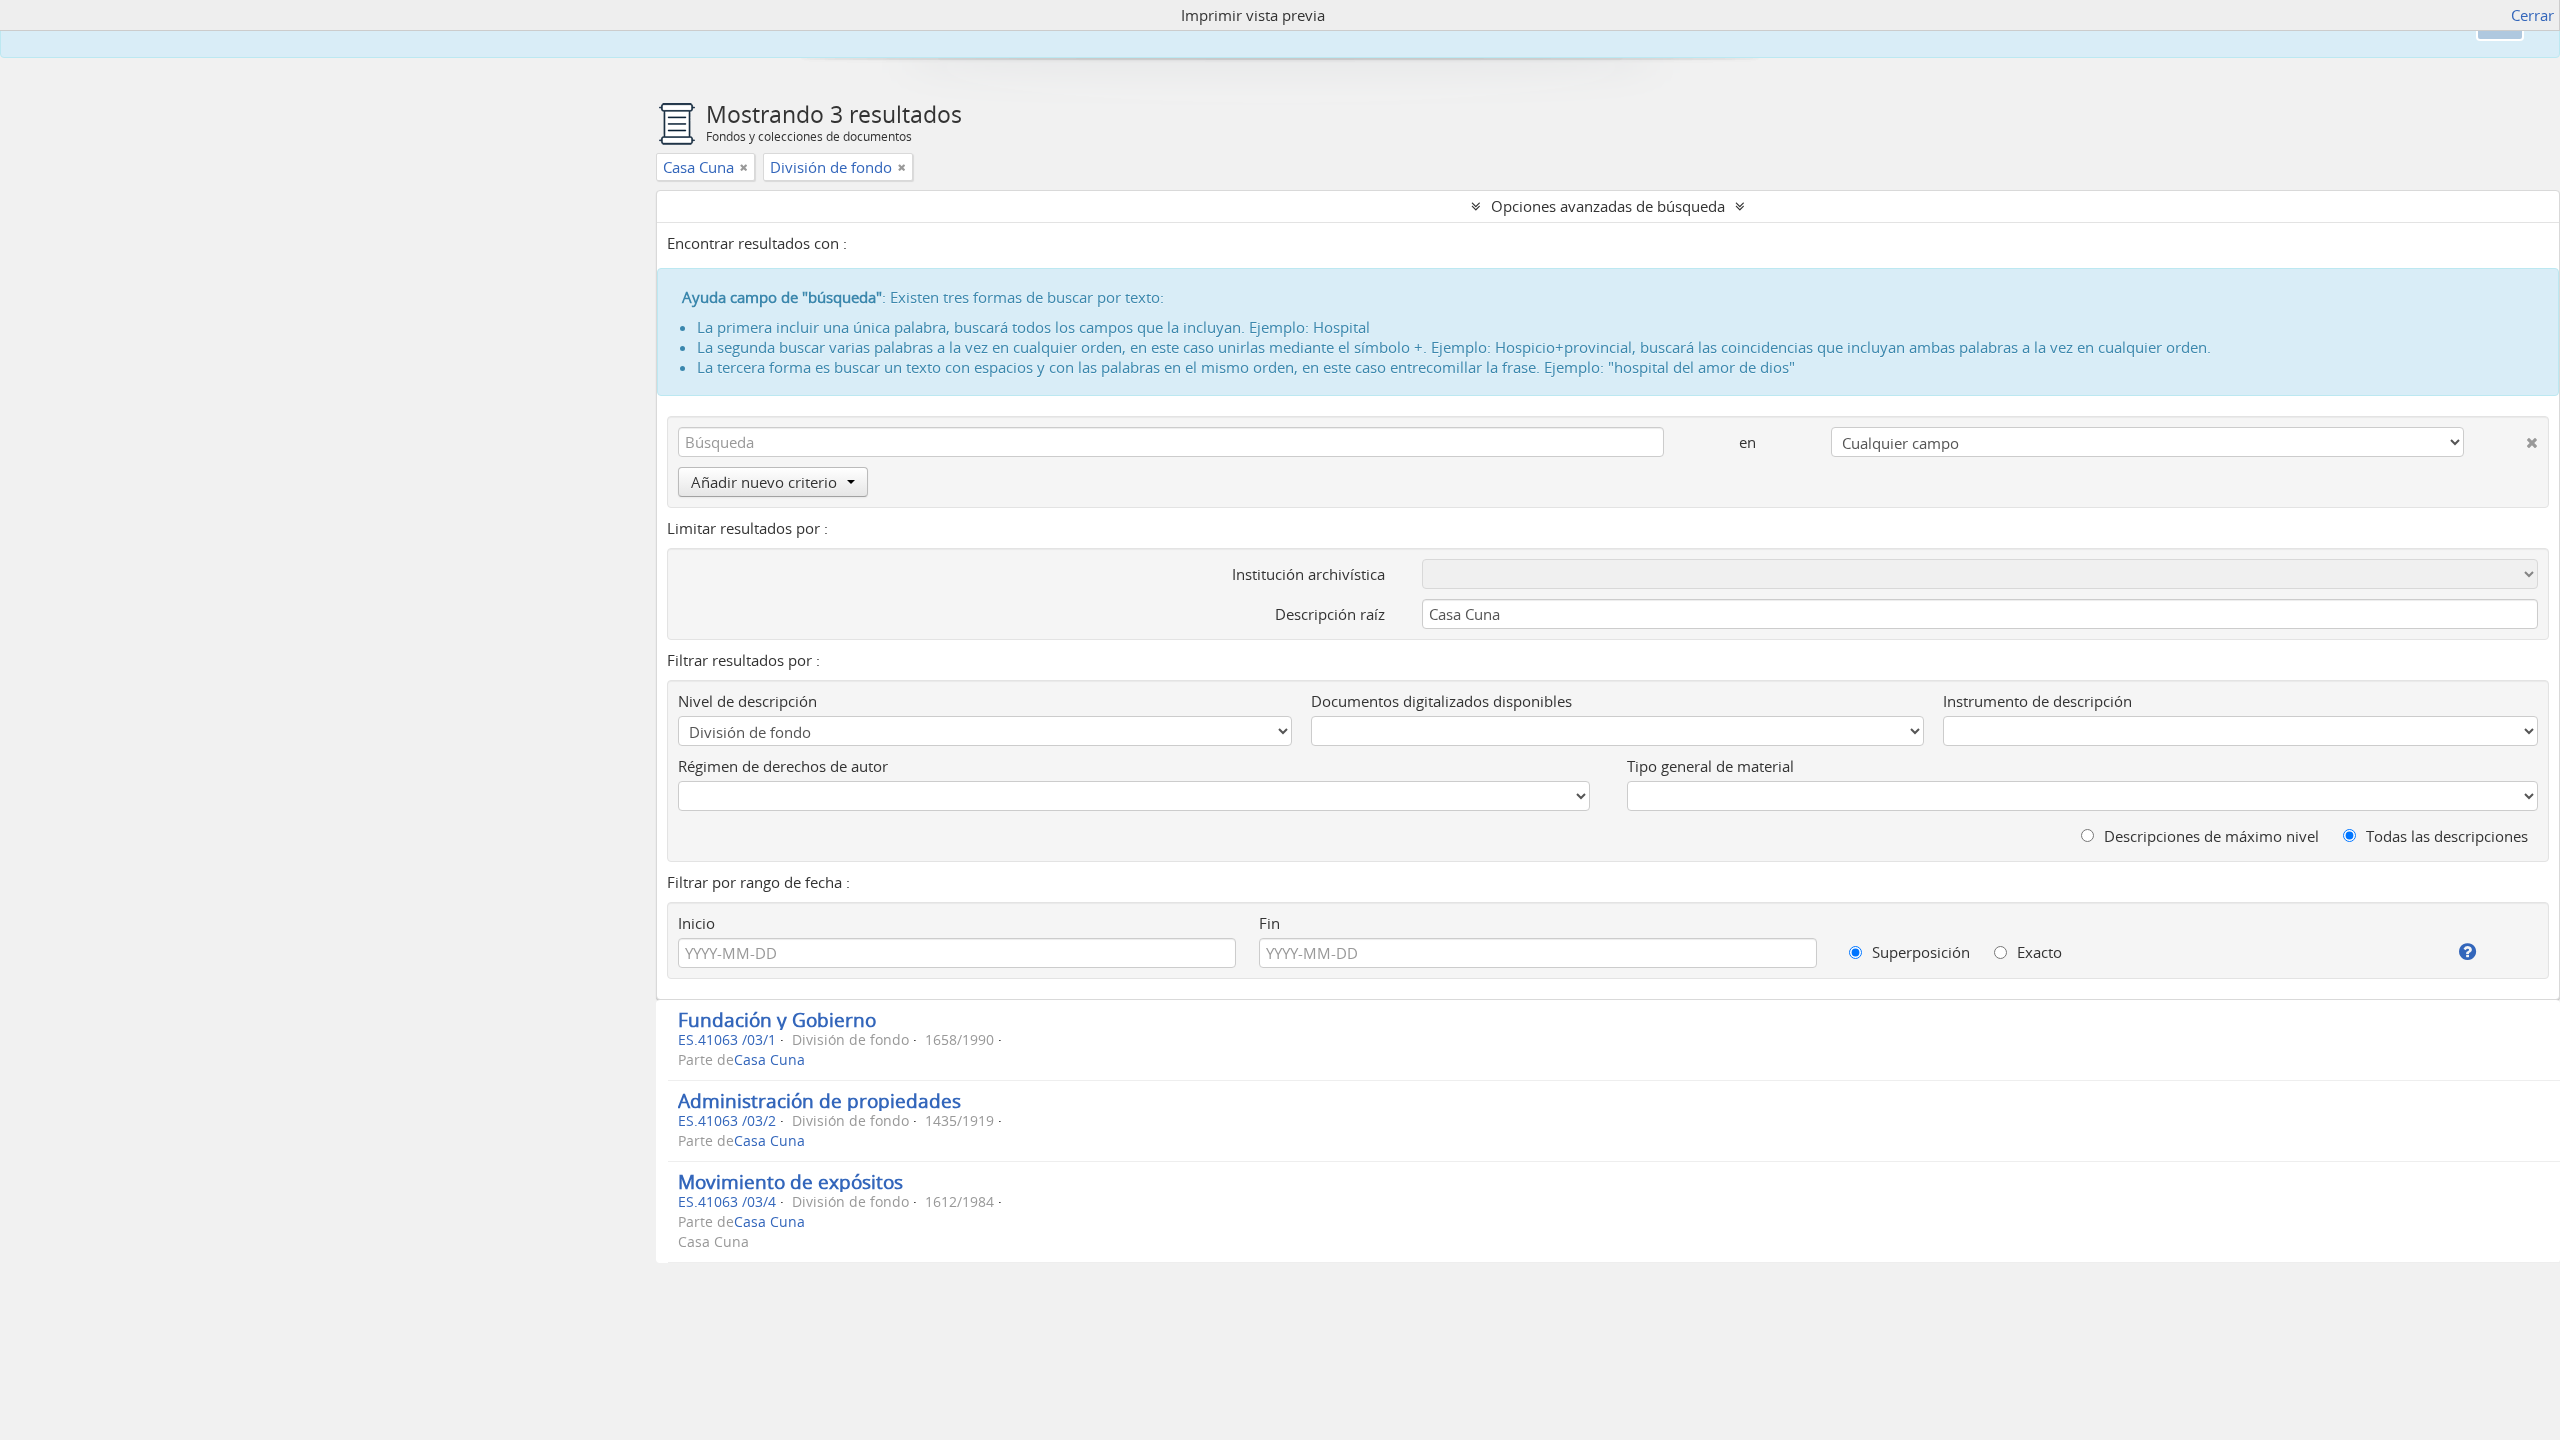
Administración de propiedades (819, 1100)
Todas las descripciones (2445, 836)
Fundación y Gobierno (777, 1019)
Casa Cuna (769, 1060)
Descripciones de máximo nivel (2209, 836)
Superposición (1919, 952)
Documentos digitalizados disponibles (1441, 701)
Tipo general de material (1710, 766)
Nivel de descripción (747, 701)
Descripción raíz (1330, 614)
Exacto (2037, 952)
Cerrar (2532, 15)
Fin (1269, 923)
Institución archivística (1308, 574)
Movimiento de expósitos (790, 1181)
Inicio (696, 923)
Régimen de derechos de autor (783, 766)
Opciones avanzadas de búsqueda (1608, 206)
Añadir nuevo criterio (764, 482)
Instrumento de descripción (2037, 701)
